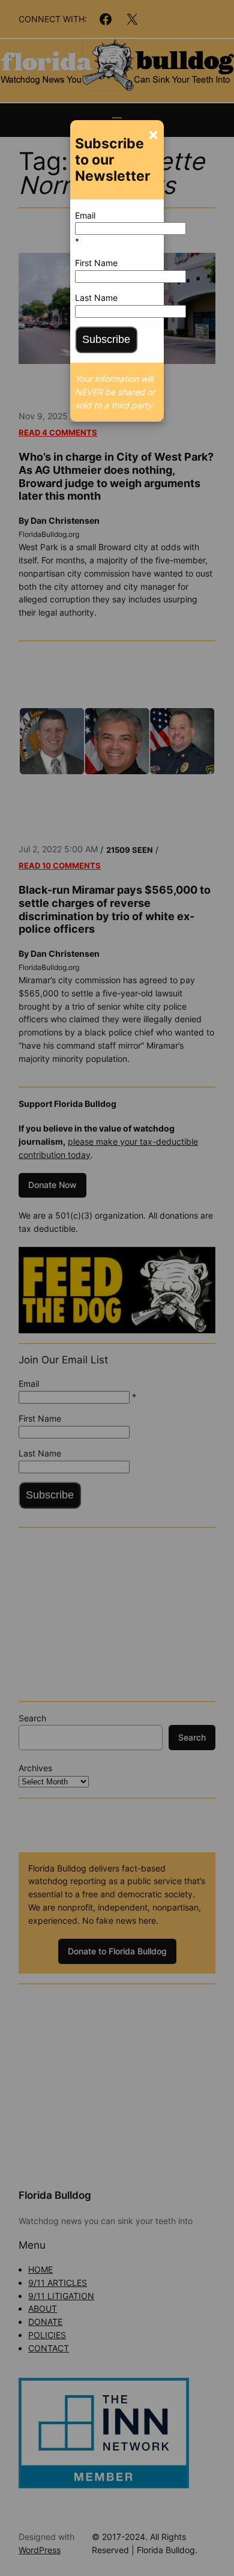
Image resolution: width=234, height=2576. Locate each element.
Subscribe (106, 339)
